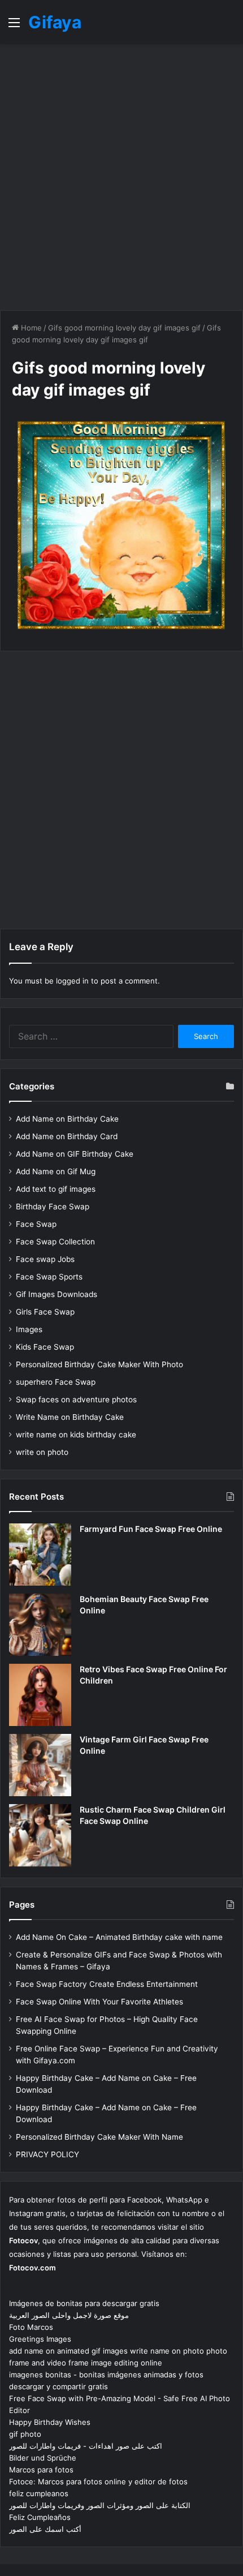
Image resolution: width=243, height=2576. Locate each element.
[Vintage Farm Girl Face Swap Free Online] (40, 1765)
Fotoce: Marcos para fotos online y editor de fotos (98, 2481)
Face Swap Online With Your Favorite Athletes (99, 2002)
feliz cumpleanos (39, 2493)
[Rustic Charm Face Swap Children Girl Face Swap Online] (40, 1835)
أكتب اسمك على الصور (45, 2529)
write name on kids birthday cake (76, 1435)
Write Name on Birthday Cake (70, 1417)
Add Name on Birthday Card (67, 1136)
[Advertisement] (121, 177)
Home (30, 328)
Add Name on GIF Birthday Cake (75, 1154)
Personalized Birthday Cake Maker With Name (99, 2137)
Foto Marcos (31, 2327)
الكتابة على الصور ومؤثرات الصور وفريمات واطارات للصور (100, 2505)
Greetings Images (40, 2339)
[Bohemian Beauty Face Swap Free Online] (40, 1625)
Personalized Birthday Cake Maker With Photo (99, 1364)
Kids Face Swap (45, 1347)
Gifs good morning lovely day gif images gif (124, 328)
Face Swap (36, 1224)
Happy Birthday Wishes (50, 2422)
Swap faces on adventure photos (76, 1399)
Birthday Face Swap (53, 1207)
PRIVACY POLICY (47, 2154)
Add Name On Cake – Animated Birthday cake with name (119, 1937)
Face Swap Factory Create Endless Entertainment (107, 1984)
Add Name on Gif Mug (56, 1171)
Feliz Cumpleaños (40, 2517)
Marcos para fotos (41, 2470)
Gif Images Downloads (57, 1294)
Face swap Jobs (45, 1259)
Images (29, 1329)
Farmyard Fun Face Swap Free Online (151, 1529)
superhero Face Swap (56, 1382)
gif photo (25, 2434)
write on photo (42, 1452)
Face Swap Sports (49, 1277)
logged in (72, 981)
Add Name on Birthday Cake (67, 1119)
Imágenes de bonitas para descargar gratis (84, 2303)
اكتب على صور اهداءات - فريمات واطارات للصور (86, 2446)
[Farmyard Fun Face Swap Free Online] (40, 1555)
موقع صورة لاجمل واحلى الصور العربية (69, 2315)
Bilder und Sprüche (43, 2458)
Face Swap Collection (55, 1242)
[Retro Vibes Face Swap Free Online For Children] (40, 1695)
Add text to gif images (56, 1189)
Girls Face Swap (45, 1312)
